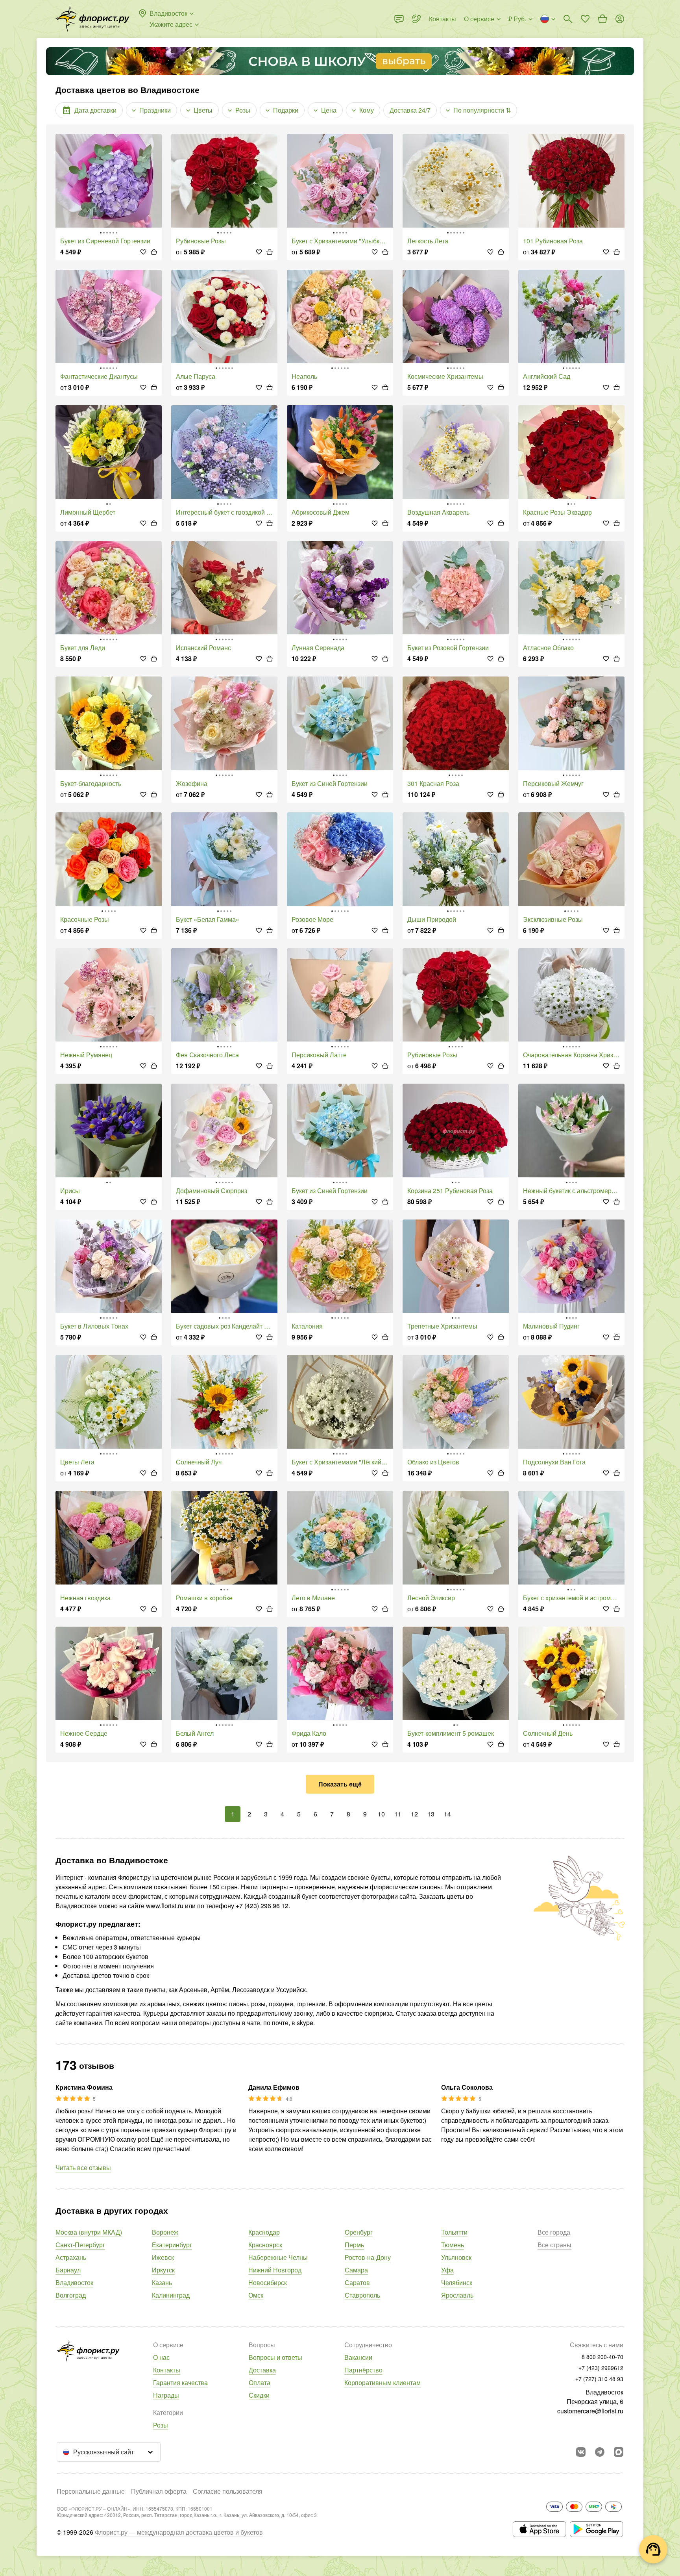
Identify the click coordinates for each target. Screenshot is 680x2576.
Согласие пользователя (228, 2491)
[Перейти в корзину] (602, 19)
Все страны (554, 2245)
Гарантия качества (180, 2382)
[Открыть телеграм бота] (600, 2452)
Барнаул (68, 2270)
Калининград (171, 2295)
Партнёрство (363, 2370)
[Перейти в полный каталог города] (92, 19)
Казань (162, 2282)
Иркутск (163, 2270)
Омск (256, 2295)
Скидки (259, 2395)
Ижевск (163, 2257)
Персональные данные (91, 2491)
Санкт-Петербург (80, 2245)
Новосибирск (268, 2282)
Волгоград (71, 2295)
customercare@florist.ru (590, 2411)
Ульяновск (456, 2257)
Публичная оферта (159, 2491)
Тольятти (454, 2232)
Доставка (262, 2370)
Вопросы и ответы (275, 2357)
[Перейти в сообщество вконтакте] (581, 2452)
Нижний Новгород (275, 2270)
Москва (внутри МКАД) (89, 2232)
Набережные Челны (278, 2257)
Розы (161, 2425)
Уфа (447, 2270)
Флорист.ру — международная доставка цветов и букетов (179, 2532)
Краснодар (264, 2232)
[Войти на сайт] (620, 19)
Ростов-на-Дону (368, 2257)
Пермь (354, 2245)
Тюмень (453, 2245)
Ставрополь (362, 2295)
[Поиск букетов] (568, 19)
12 (414, 1814)
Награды (166, 2395)
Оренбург (359, 2232)
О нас (161, 2357)
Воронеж (165, 2232)
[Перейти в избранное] (585, 19)
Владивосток (74, 2282)
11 (398, 1814)
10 (381, 1814)
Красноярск (265, 2245)
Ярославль (457, 2295)
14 (447, 1814)
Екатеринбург (172, 2245)
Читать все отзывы (83, 2167)
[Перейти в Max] (619, 2452)
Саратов (357, 2282)
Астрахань (71, 2257)
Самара (356, 2270)
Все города (554, 2232)
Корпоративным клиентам (382, 2382)
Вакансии (358, 2357)
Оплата (260, 2382)
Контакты (167, 2370)
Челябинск (457, 2282)
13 (431, 1814)
